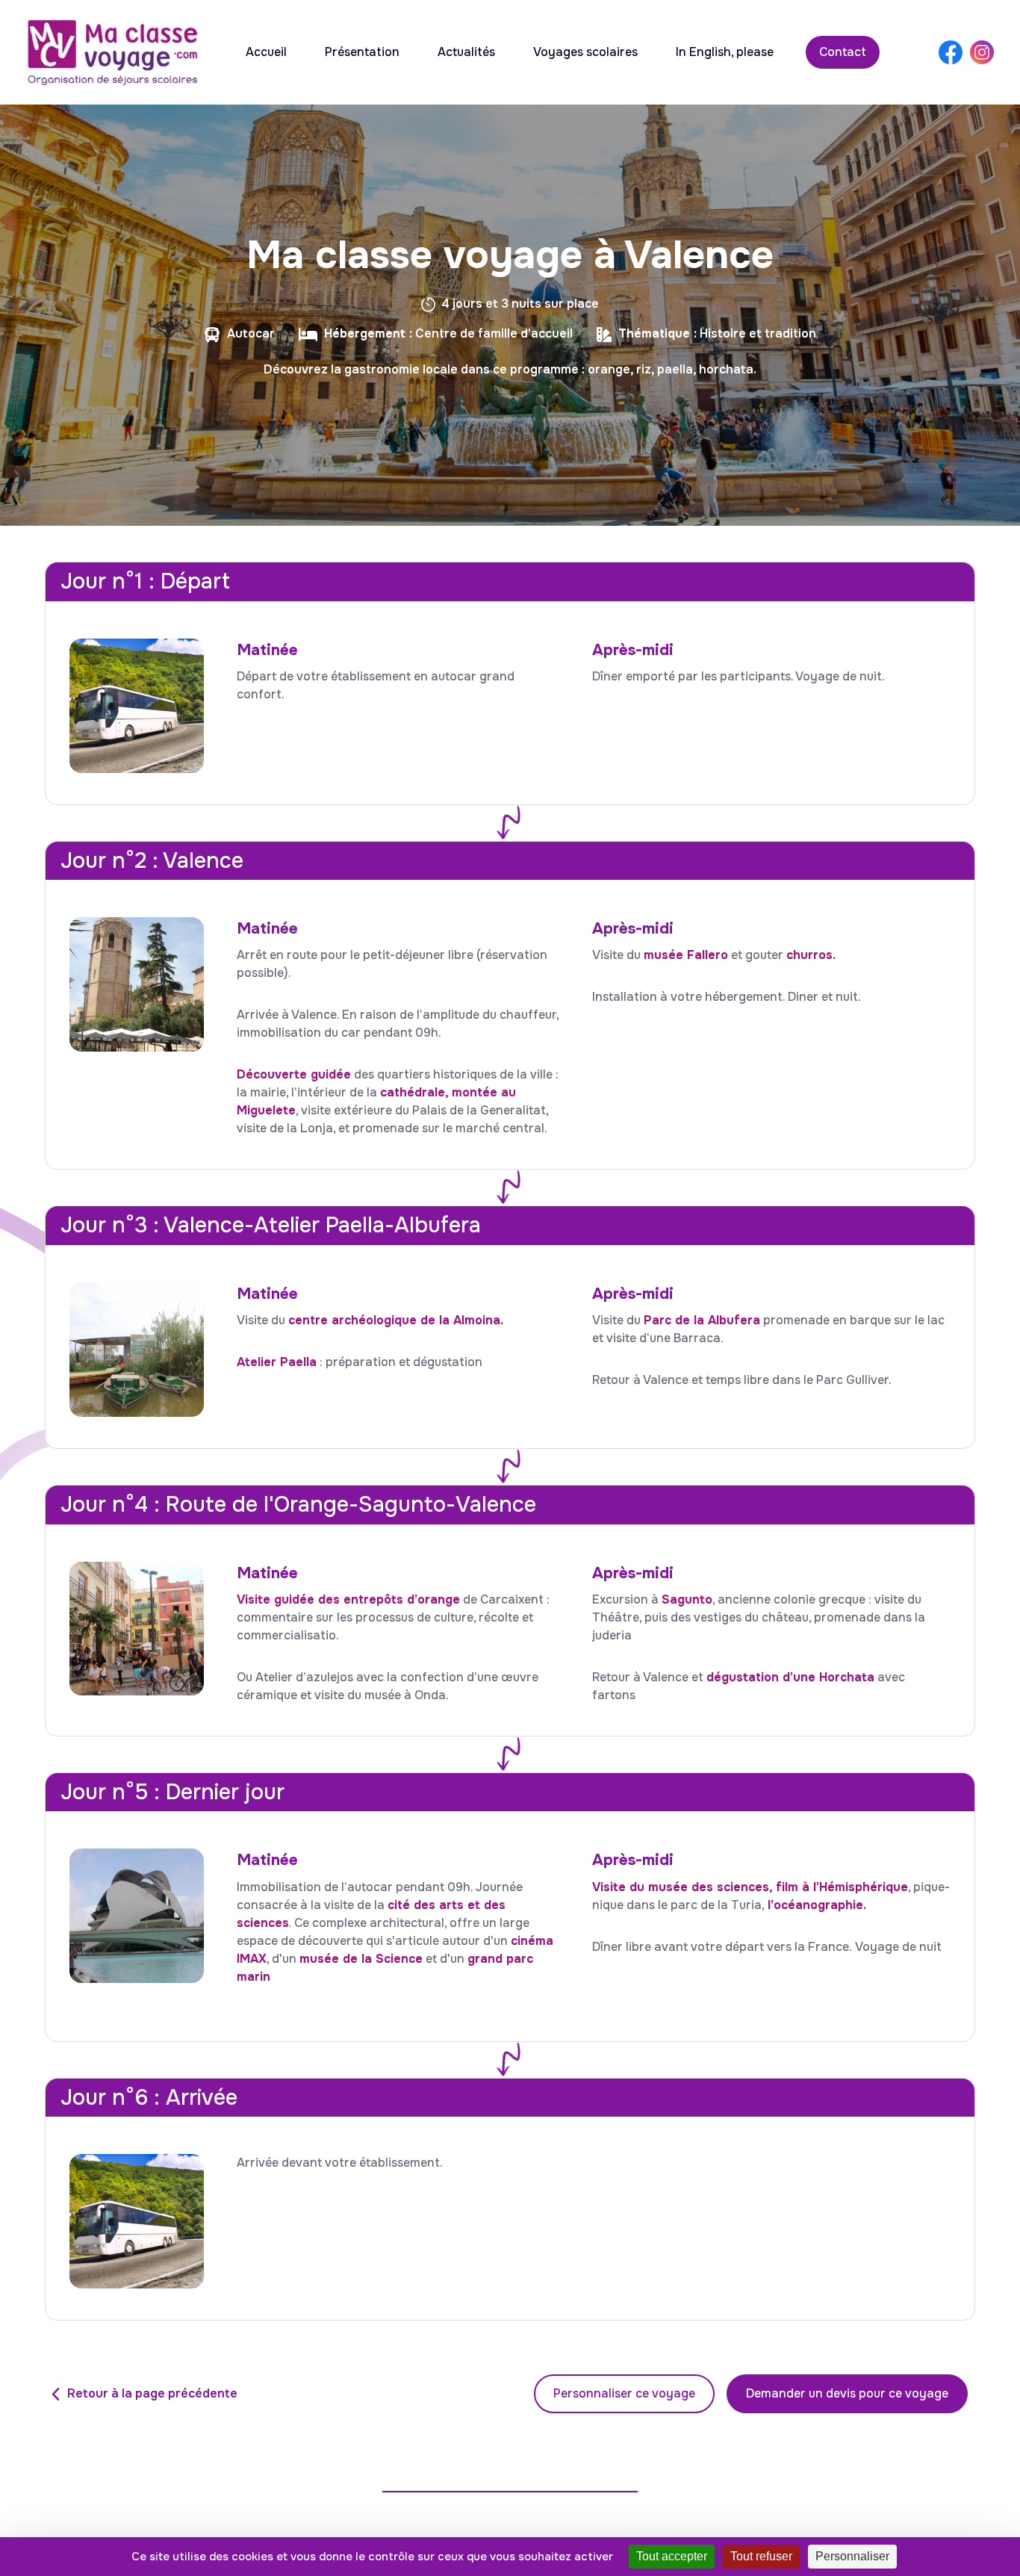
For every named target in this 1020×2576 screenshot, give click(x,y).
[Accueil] (112, 52)
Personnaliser (852, 2556)
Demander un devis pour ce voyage (847, 2393)
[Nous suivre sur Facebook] (951, 53)
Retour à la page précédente (152, 2393)
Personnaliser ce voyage (624, 2393)
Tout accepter (672, 2556)
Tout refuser (761, 2556)
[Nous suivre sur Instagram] (982, 52)
